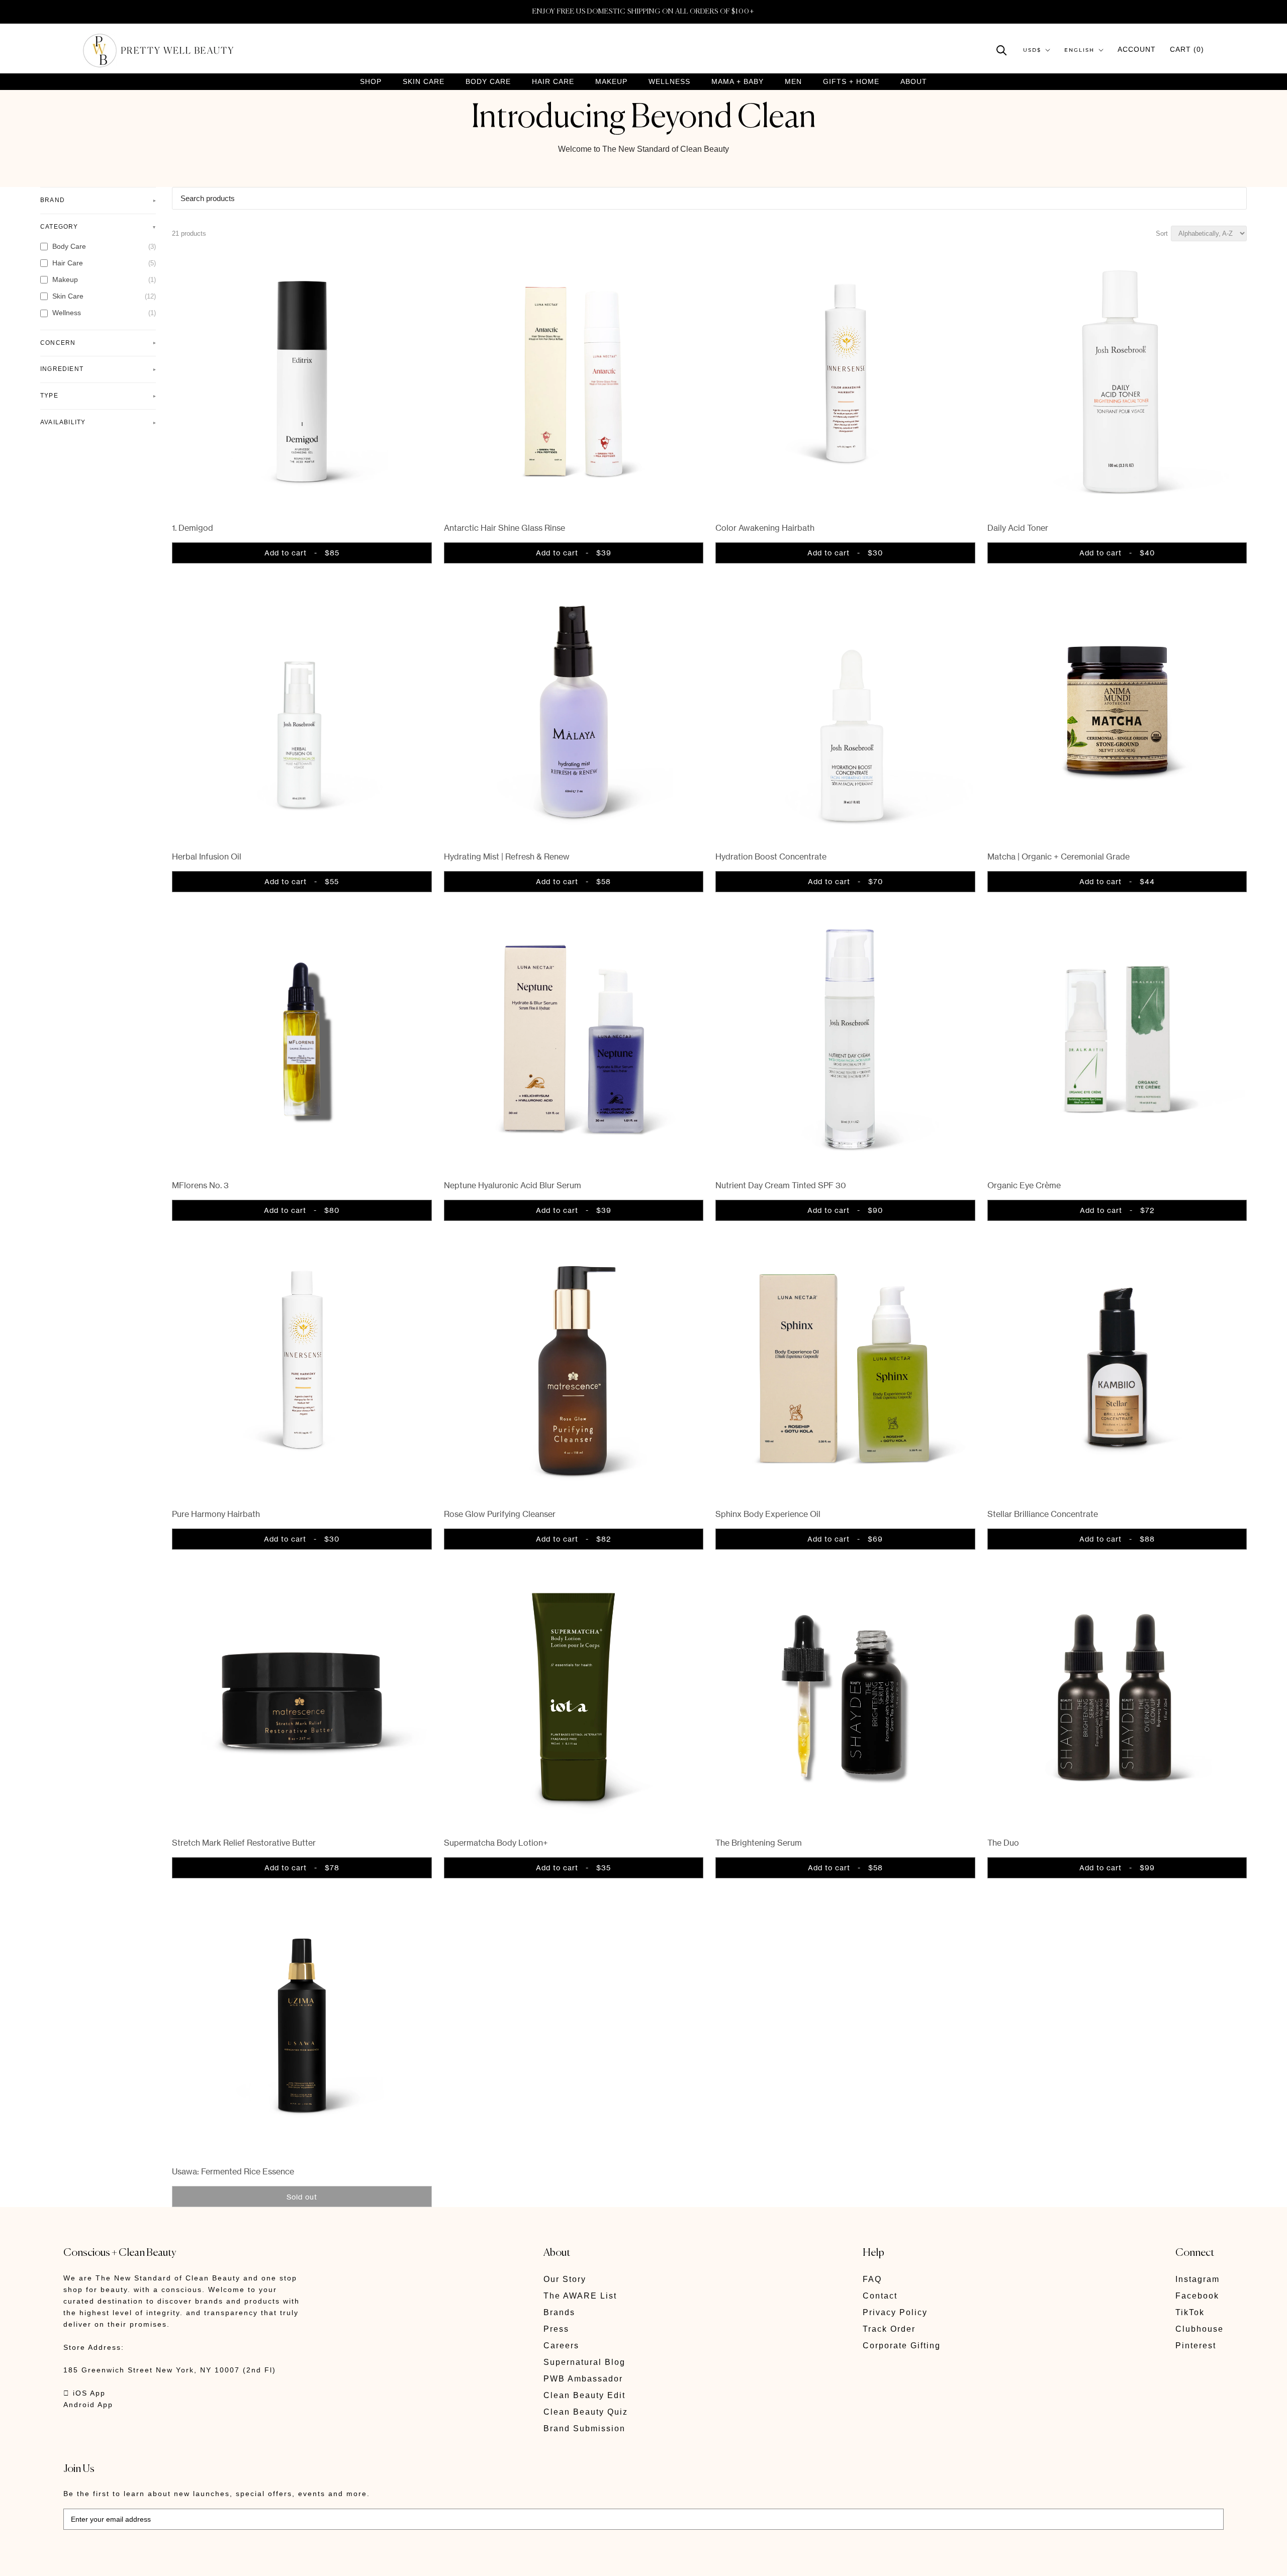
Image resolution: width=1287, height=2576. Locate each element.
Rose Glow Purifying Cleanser (500, 1514)
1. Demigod (193, 528)
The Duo (1003, 1843)
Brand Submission (584, 2428)
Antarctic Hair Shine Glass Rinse (504, 528)
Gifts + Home (851, 82)
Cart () (1187, 49)
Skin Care (424, 82)
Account (1137, 49)
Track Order (889, 2329)
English (1079, 50)
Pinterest (1196, 2346)
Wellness (669, 82)
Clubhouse (1200, 2329)
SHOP (371, 82)
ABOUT (914, 81)
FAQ (872, 2279)
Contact (880, 2296)
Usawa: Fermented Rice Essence (233, 2171)
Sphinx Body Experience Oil (768, 1514)
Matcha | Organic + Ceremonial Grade (1059, 856)
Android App (88, 2405)
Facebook (1197, 2296)
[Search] (1002, 50)
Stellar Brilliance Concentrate (1043, 1514)
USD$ (1032, 50)
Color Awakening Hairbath (765, 528)
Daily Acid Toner (1018, 528)
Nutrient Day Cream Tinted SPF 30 (781, 1185)
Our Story (565, 2279)
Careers (561, 2346)
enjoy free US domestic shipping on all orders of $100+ (643, 12)
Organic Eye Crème (1024, 1185)
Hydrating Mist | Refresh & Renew (507, 856)
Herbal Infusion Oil (207, 856)
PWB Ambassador (583, 2379)
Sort (1162, 233)
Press (556, 2329)
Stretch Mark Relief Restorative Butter (244, 1843)
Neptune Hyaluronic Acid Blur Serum (513, 1185)
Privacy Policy (895, 2312)
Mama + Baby (738, 82)
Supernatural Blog (584, 2362)
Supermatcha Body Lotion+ (496, 1843)
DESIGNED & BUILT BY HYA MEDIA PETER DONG (158, 2561)
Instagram (1198, 2279)
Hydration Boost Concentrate (771, 856)
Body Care (488, 82)
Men (793, 82)
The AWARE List (580, 2296)
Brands (559, 2312)
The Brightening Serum (759, 1843)
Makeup (611, 82)
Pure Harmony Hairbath (216, 1514)
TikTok (1190, 2312)
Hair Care (553, 82)
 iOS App (84, 2393)
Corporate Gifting (902, 2346)
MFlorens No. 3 (200, 1185)
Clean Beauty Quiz (586, 2412)
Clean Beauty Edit (584, 2395)
